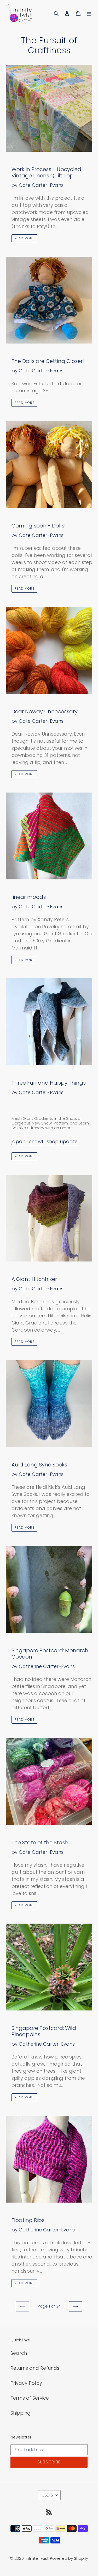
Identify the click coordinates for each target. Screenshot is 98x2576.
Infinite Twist (37, 2558)
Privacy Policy (26, 2383)
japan (18, 1141)
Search (19, 2353)
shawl (36, 1141)
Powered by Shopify (69, 2558)
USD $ (47, 2495)
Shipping (21, 2413)
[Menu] (89, 13)
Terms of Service (30, 2398)
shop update (62, 1141)
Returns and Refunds (35, 2368)
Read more (24, 238)
